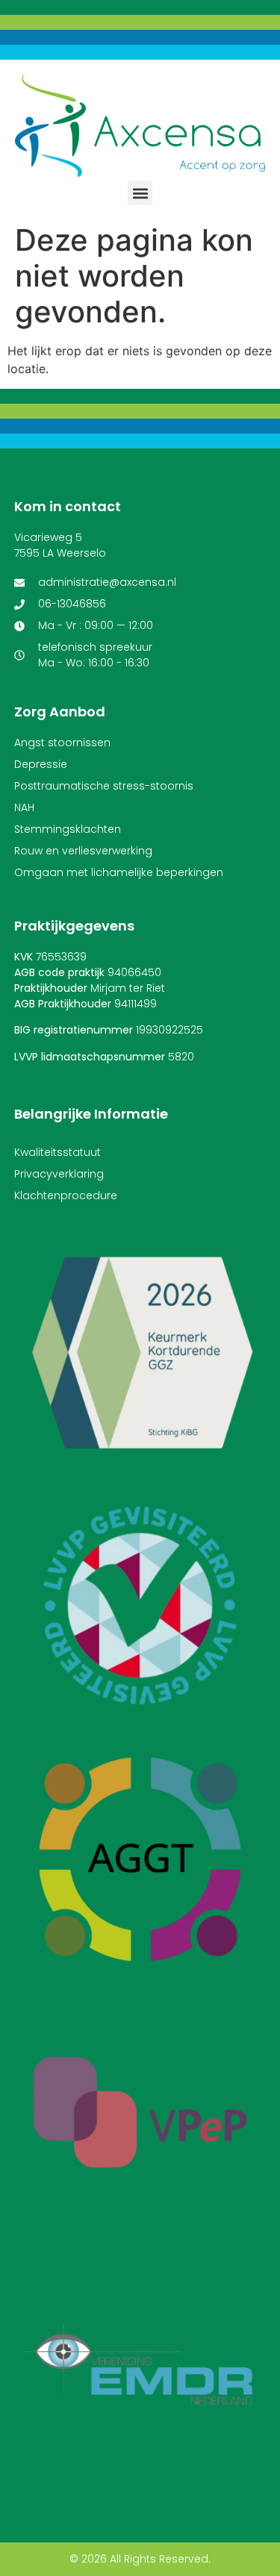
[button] (140, 193)
